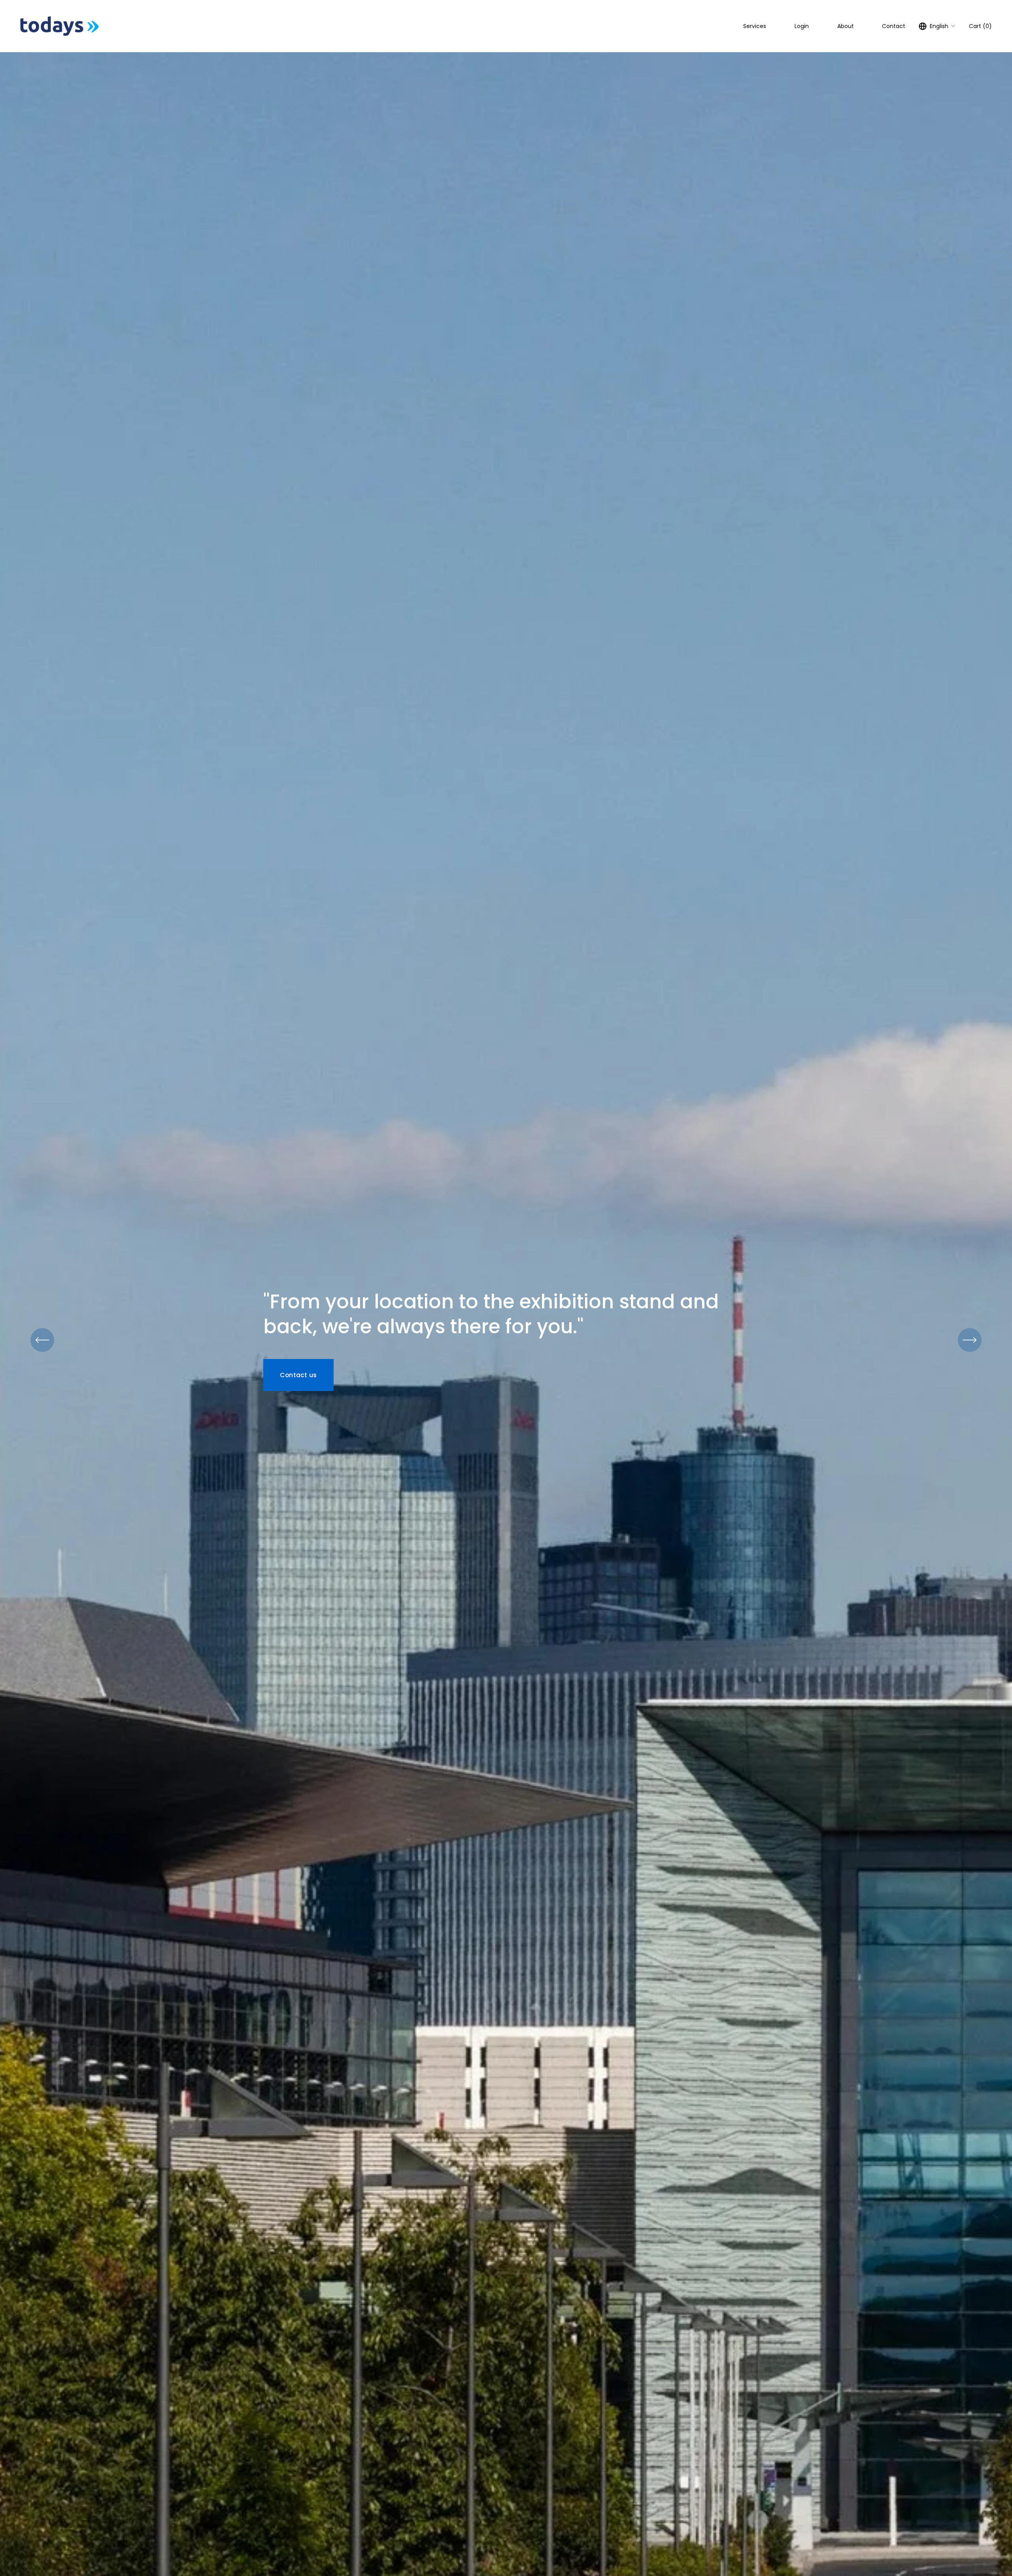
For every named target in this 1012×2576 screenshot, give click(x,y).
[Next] (970, 1340)
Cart (980, 26)
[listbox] (937, 26)
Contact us (298, 1375)
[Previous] (42, 1340)
